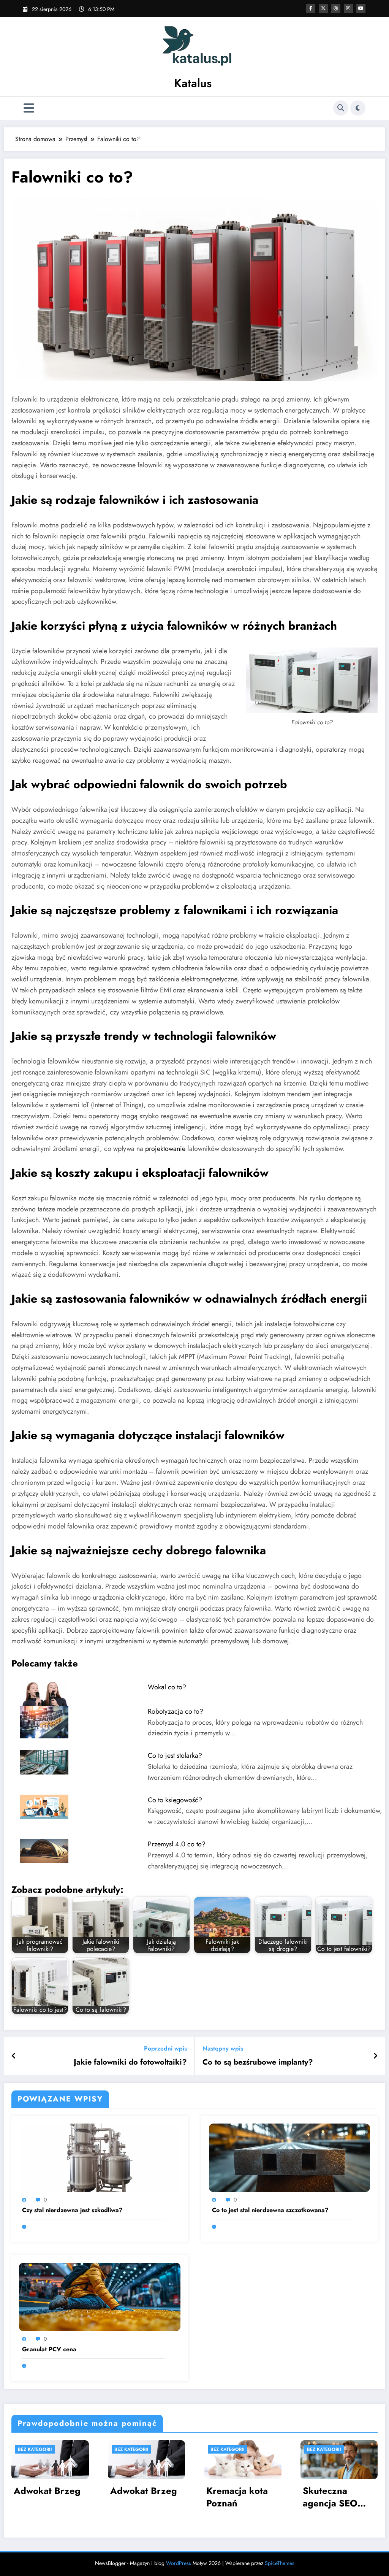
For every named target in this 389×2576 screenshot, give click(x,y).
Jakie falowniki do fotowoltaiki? (130, 2062)
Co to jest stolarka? (175, 1755)
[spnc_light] (358, 108)
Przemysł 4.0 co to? (177, 1844)
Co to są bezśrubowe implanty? (258, 2062)
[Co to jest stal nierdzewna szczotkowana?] (290, 2157)
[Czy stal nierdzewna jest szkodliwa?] (100, 2157)
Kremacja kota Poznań (237, 2497)
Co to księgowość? (175, 1800)
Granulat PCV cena (49, 2349)
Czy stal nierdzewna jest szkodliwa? (72, 2210)
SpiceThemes (280, 2563)
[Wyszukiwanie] (341, 108)
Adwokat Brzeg (47, 2491)
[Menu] (29, 108)
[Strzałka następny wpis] (375, 2056)
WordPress (179, 2563)
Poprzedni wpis (165, 2048)
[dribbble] (336, 8)
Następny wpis (223, 2048)
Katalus (193, 83)
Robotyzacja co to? (176, 1711)
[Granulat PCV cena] (100, 2296)
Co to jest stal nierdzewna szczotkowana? (270, 2210)
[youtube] (361, 8)
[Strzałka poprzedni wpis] (14, 2056)
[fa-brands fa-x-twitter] (323, 8)
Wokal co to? (167, 1687)
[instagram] (348, 8)
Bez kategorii (35, 2449)
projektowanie (165, 1149)
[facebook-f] (311, 8)
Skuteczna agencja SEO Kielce (330, 2497)
